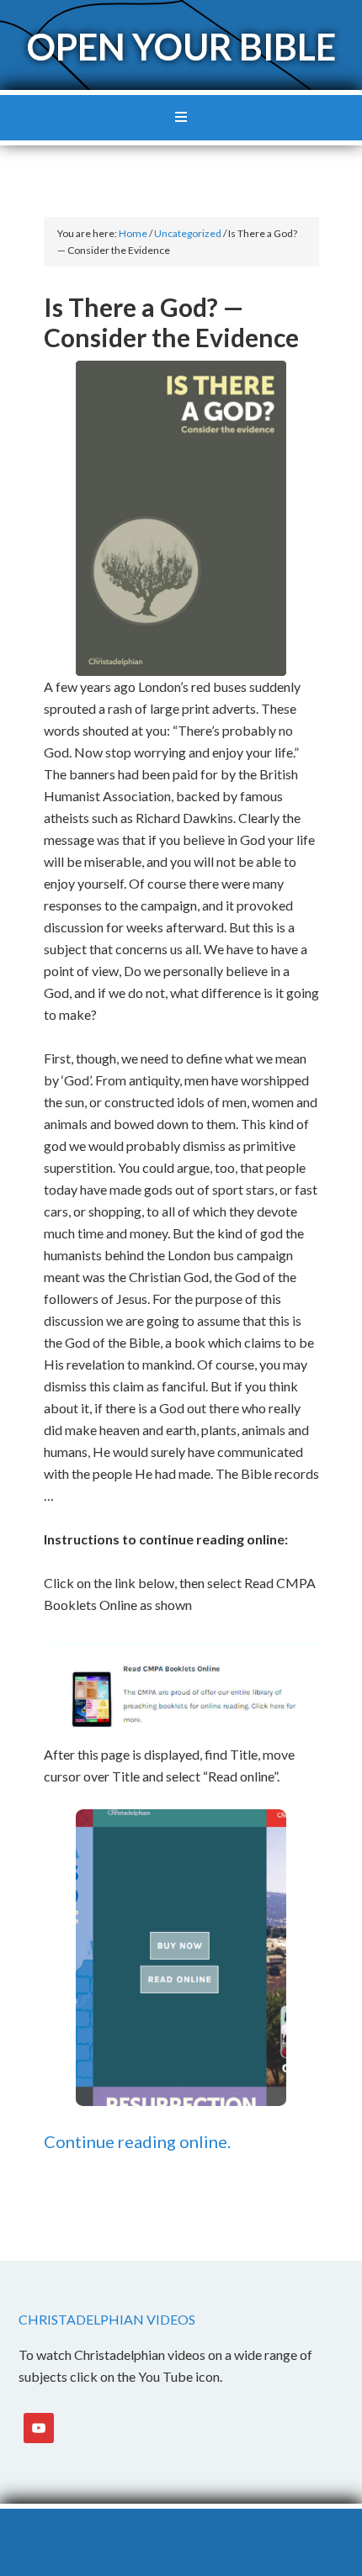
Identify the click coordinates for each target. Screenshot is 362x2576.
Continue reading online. (137, 2141)
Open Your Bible (181, 47)
